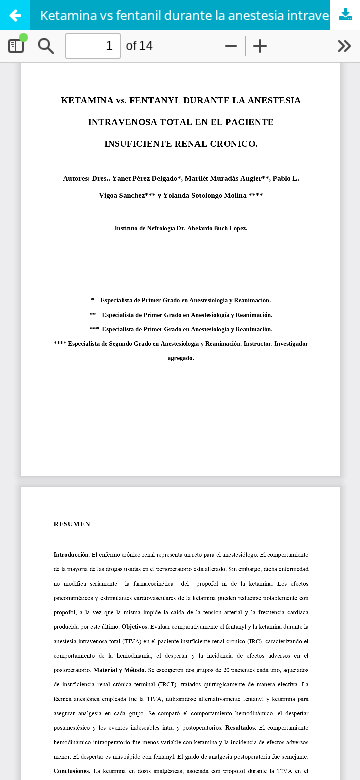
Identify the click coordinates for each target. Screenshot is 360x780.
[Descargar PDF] (345, 15)
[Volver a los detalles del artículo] (15, 15)
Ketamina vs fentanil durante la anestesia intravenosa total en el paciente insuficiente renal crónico (200, 15)
